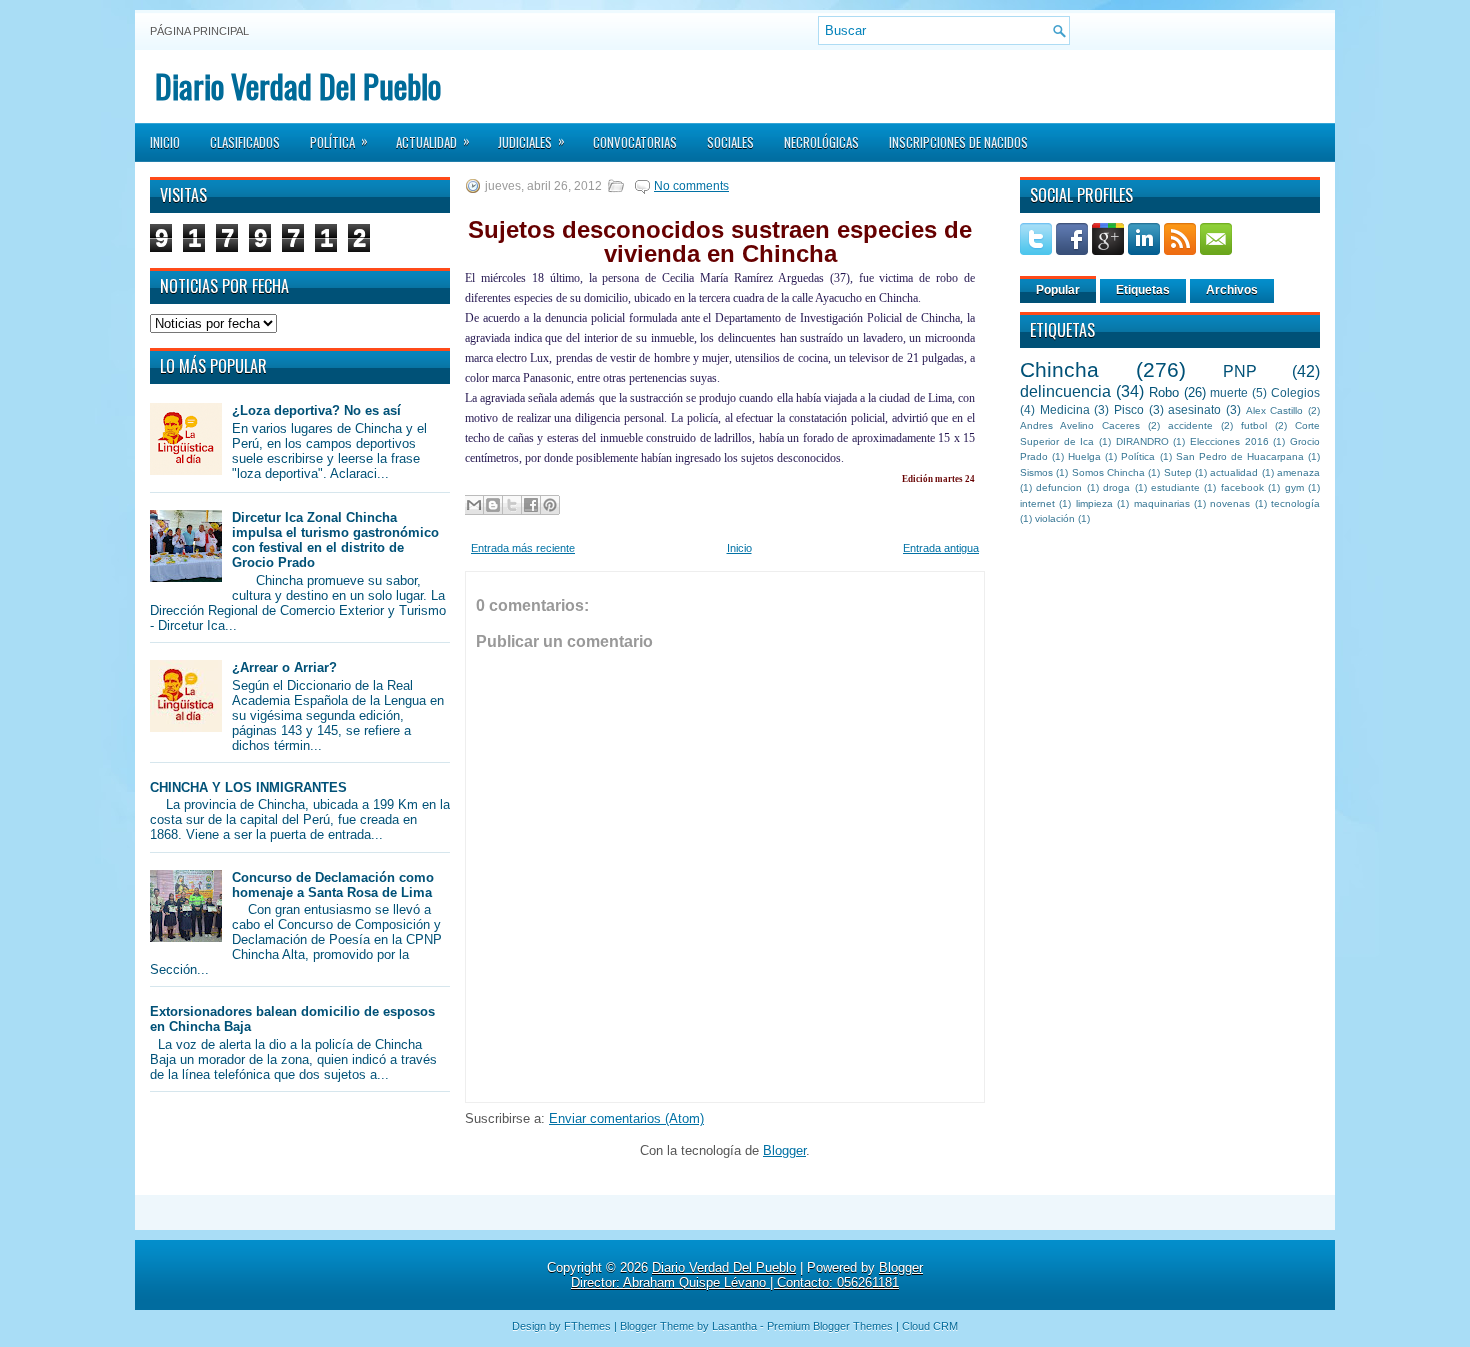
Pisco (1129, 409)
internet (1037, 503)
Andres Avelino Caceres (1080, 425)
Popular (1058, 290)
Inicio (165, 142)
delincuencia (1065, 391)
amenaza (1298, 472)
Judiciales (531, 141)
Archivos (1232, 290)
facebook (1242, 487)
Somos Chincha (1108, 472)
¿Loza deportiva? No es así (316, 410)
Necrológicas (821, 142)
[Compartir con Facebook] (531, 505)
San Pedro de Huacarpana (1240, 456)
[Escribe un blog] (493, 505)
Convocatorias (635, 142)
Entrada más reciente (523, 548)
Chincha (1059, 369)
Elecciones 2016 (1229, 441)
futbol (1254, 425)
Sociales (730, 142)
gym (1294, 487)
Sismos (1036, 472)
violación (1055, 518)
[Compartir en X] (512, 505)
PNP (1240, 371)
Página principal (199, 31)
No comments (691, 186)
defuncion (1059, 487)
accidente (1190, 425)
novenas (1230, 503)
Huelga (1084, 456)
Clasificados (245, 142)
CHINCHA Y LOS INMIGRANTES (248, 787)
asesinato (1194, 409)
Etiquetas (1143, 290)
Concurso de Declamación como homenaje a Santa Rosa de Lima (333, 885)
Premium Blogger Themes (830, 1326)
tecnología (1295, 503)
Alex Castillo (1275, 410)
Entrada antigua (941, 548)
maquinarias (1162, 503)
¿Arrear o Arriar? (284, 667)
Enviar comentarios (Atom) (626, 1118)
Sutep (1178, 472)
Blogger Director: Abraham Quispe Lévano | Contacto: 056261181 (747, 1275)
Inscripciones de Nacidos (958, 142)
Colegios (1295, 392)
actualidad (1234, 472)
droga (1116, 487)
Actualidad (433, 141)
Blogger (784, 1150)
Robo (1164, 392)
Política (339, 141)
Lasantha (734, 1326)
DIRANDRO (1142, 441)
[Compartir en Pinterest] (550, 505)
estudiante (1175, 487)
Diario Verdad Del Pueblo (298, 85)
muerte (1229, 392)
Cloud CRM (930, 1326)
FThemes (587, 1326)
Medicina (1065, 409)
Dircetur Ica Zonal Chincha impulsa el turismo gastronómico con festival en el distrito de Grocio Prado (335, 540)
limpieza (1094, 503)
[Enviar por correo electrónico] (474, 505)
